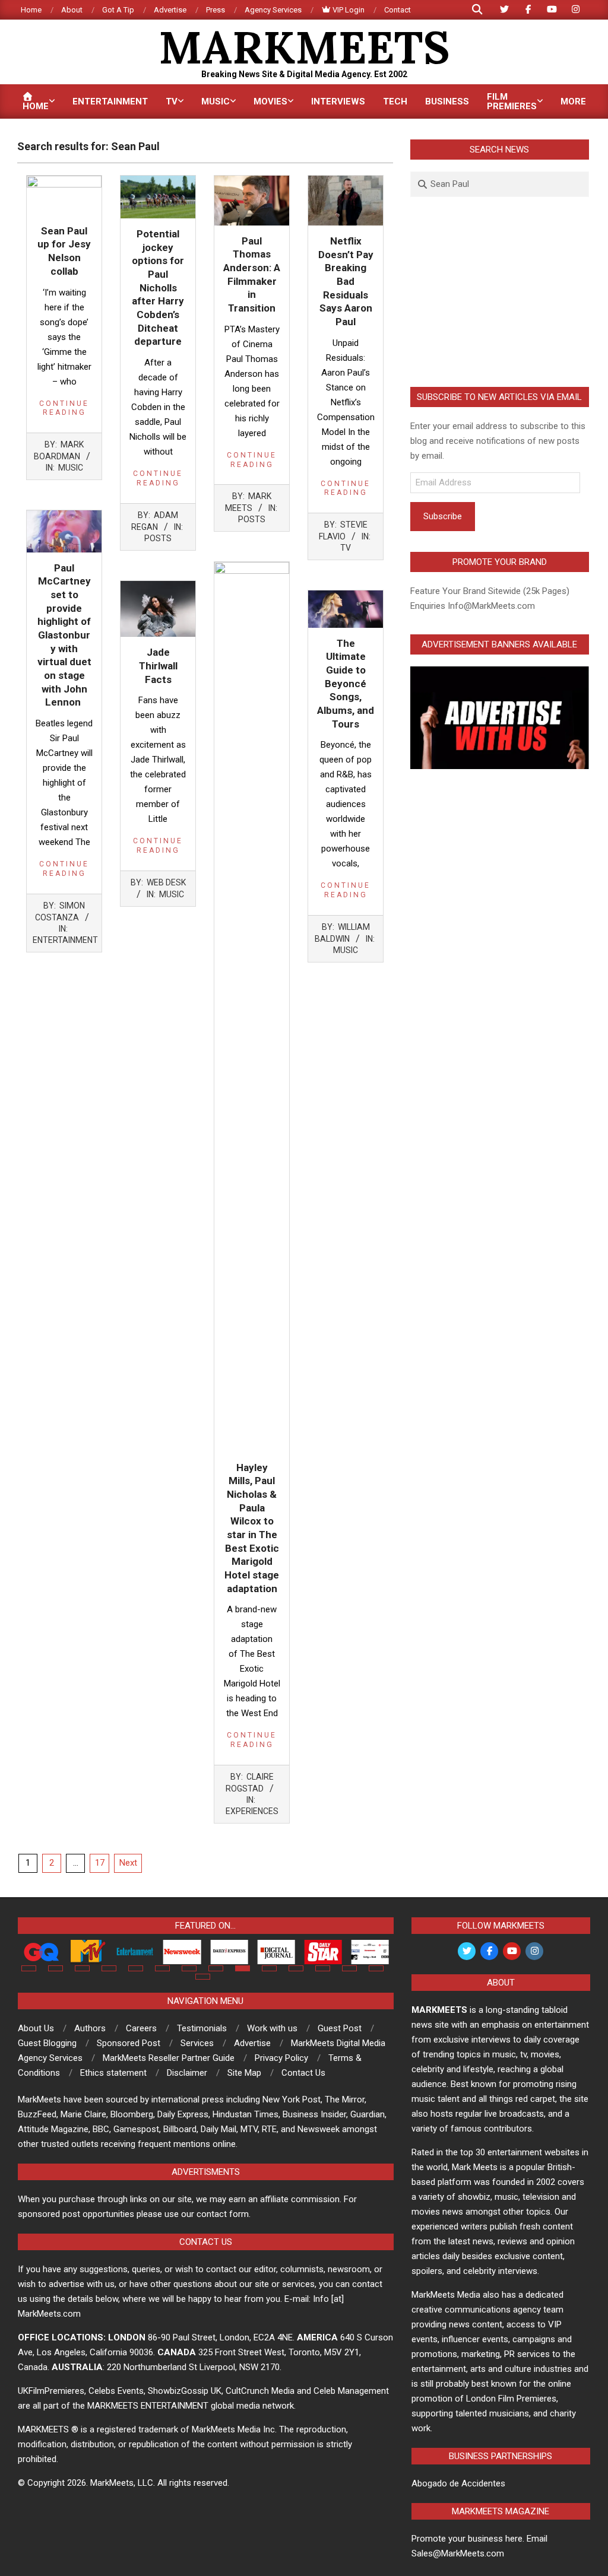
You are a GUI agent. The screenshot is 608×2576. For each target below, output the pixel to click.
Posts (158, 538)
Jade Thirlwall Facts (158, 666)
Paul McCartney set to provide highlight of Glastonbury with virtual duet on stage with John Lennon (64, 635)
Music (71, 468)
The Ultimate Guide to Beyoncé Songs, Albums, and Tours (346, 684)
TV (346, 548)
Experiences (252, 1811)
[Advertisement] (500, 292)
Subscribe (443, 516)
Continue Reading (64, 408)
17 (100, 1863)
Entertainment (65, 940)
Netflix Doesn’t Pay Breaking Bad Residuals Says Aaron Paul (346, 281)
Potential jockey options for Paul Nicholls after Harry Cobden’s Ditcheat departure (158, 288)
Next (128, 1863)
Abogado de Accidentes (458, 2483)
